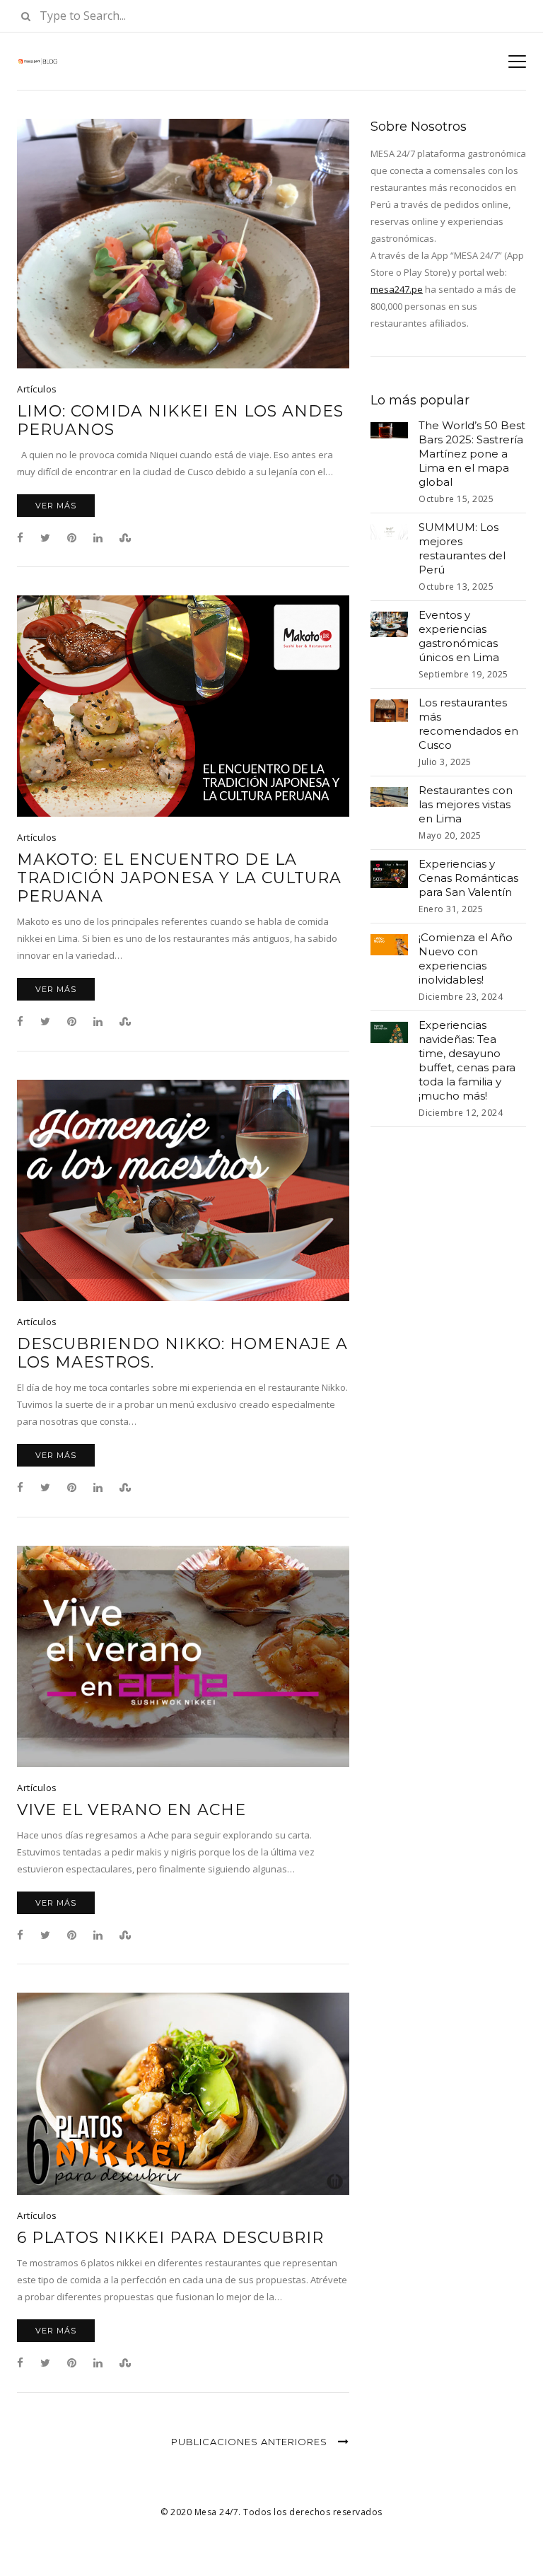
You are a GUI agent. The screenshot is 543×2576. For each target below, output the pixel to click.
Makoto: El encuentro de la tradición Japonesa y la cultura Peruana (179, 878)
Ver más (56, 506)
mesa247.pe (397, 289)
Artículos (37, 389)
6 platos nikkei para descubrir (170, 2238)
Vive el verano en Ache (132, 1810)
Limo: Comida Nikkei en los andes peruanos (180, 421)
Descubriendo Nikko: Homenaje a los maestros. (182, 1353)
